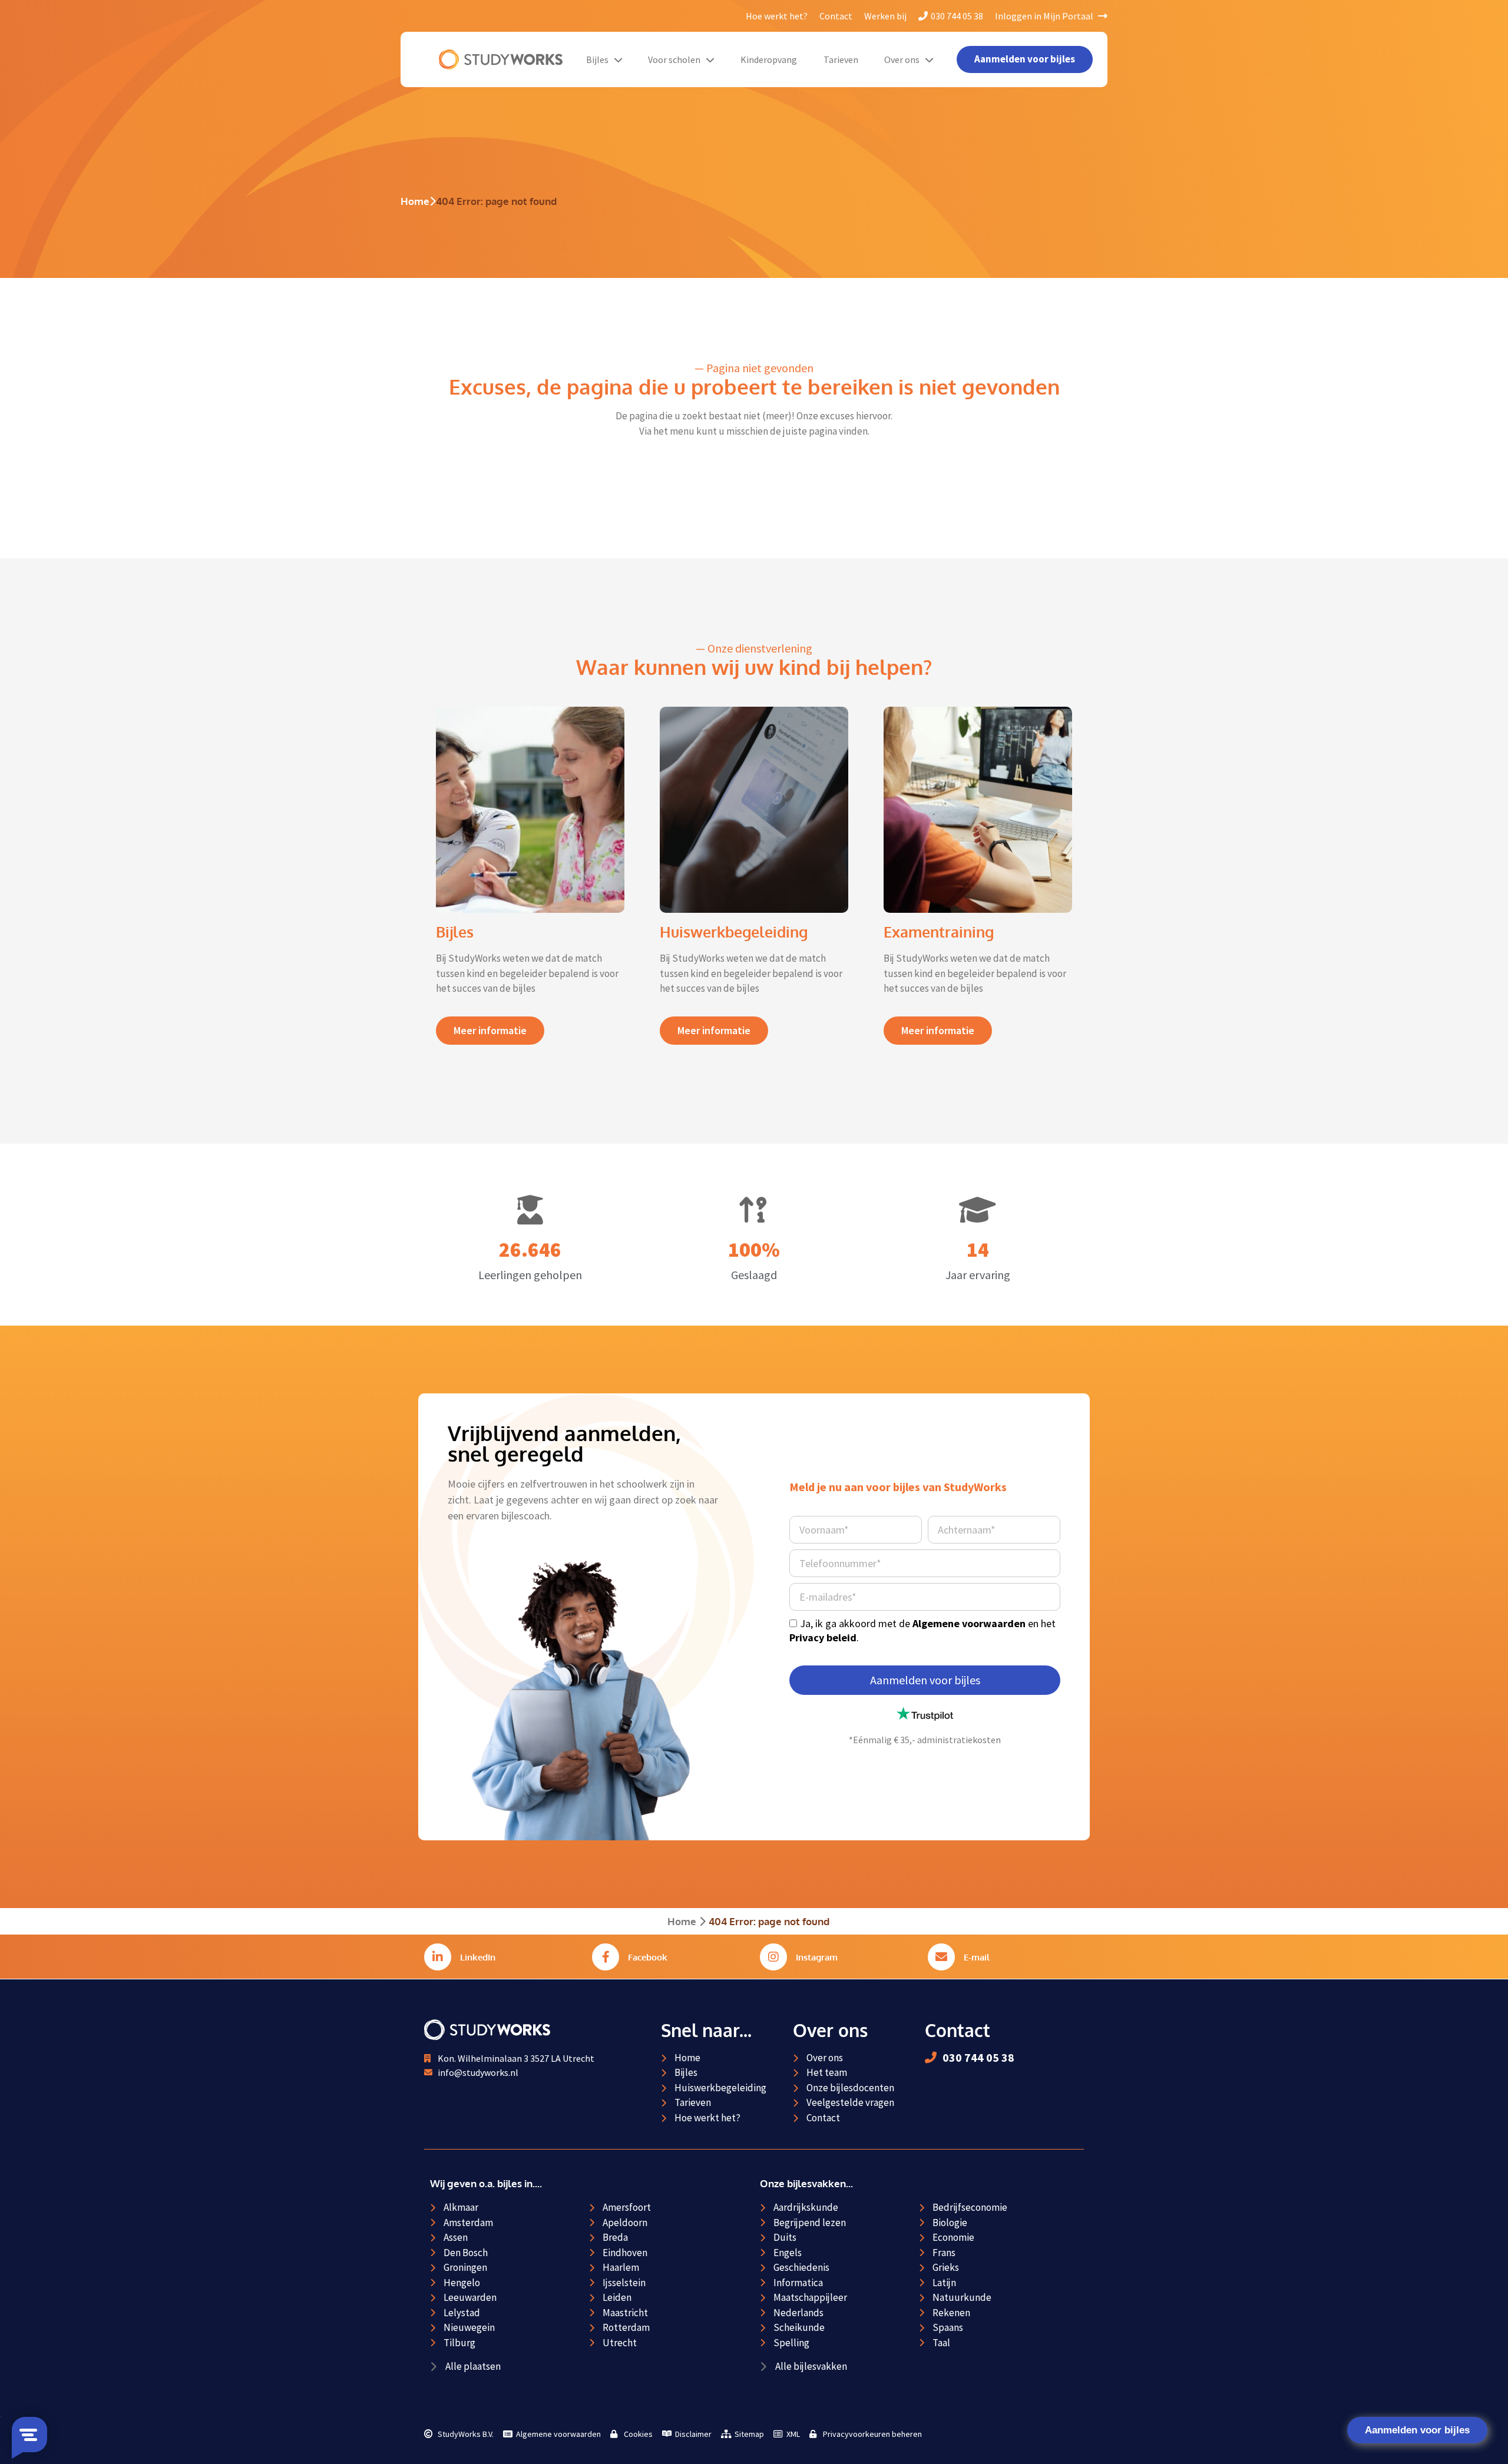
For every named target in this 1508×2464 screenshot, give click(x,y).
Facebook (648, 1957)
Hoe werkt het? (777, 16)
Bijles (597, 59)
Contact (836, 16)
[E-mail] (941, 1957)
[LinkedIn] (438, 1957)
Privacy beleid (823, 1637)
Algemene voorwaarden (969, 1623)
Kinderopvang (769, 59)
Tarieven (841, 59)
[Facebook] (606, 1957)
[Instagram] (773, 1957)
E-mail (977, 1957)
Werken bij (885, 16)
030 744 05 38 (957, 16)
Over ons (902, 59)
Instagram (817, 1957)
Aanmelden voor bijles (1417, 2430)
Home (415, 201)
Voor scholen (674, 59)
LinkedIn (478, 1957)
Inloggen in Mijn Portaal (1045, 16)
